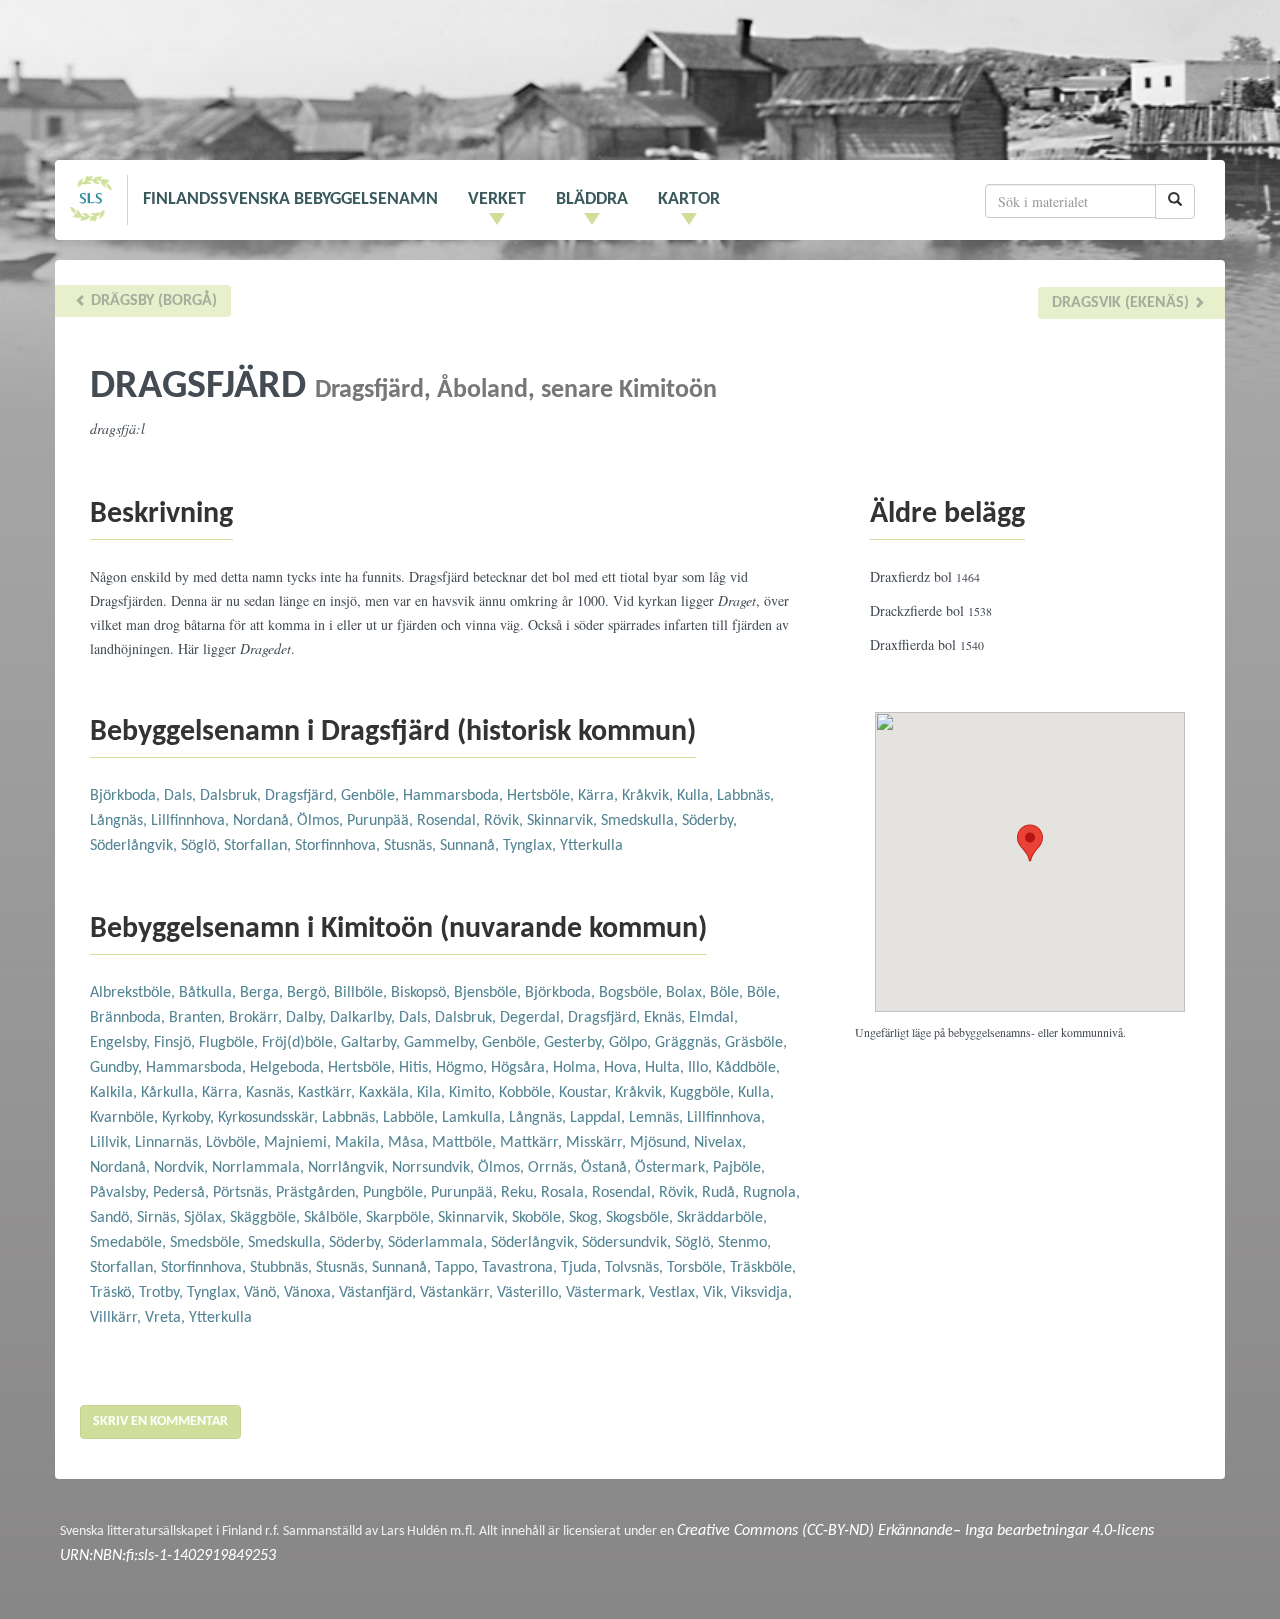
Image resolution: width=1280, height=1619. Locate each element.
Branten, (199, 1018)
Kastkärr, (328, 1093)
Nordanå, (265, 821)
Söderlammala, (439, 1243)
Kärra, (600, 796)
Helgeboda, (289, 1068)
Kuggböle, (704, 1093)
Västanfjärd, (379, 1293)
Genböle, (372, 796)
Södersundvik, (628, 1243)
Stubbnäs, (283, 1268)
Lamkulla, (475, 1118)
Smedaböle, (130, 1243)
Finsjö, (176, 1043)
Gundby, (118, 1068)
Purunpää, (382, 821)
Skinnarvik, (564, 821)
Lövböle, (235, 1143)
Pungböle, (397, 1193)
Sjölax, (207, 1218)
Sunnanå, (471, 846)
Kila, (433, 1093)
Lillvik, (112, 1143)
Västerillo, (531, 1293)
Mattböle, (466, 1143)
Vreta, (167, 1318)
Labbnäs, (745, 796)
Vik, (717, 1293)
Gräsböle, (756, 1043)
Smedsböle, (209, 1243)
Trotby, (163, 1293)
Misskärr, (598, 1143)
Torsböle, (698, 1268)
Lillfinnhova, (192, 821)
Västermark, (607, 1293)
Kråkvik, (649, 796)
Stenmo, (744, 1243)
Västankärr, (458, 1293)
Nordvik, (183, 1168)
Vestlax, (676, 1293)
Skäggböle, (267, 1218)
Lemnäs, (658, 1118)
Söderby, (709, 821)
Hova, (624, 1068)
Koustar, (587, 1093)
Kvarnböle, (126, 1118)
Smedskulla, (641, 821)
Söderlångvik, (135, 846)
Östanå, (608, 1168)
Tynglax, (531, 846)
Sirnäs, (160, 1218)
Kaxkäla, (388, 1093)
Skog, (587, 1218)
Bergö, (310, 993)
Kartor (689, 199)
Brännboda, (129, 1018)
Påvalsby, (121, 1193)
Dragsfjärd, (303, 796)
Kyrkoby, (190, 1118)
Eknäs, (666, 1018)
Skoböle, (540, 1218)
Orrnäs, (554, 1168)
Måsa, (410, 1143)
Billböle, (362, 993)
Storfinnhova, (339, 846)
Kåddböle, (748, 1068)
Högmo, (463, 1068)
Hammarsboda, (455, 796)
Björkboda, (127, 796)
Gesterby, (576, 1043)
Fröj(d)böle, (301, 1043)
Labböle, (412, 1118)
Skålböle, (335, 1218)
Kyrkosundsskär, (270, 1118)
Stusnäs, (412, 846)
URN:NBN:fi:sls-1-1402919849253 (168, 1556)
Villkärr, (117, 1318)
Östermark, (674, 1168)
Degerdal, (534, 1018)
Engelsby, (122, 1043)
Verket (497, 199)
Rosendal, (450, 821)
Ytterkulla (591, 846)
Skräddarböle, (722, 1218)
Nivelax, (720, 1143)
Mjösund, (662, 1143)
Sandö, (113, 1218)
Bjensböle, (489, 993)
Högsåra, (522, 1068)
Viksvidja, (761, 1293)
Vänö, (264, 1293)
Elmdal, (713, 1018)
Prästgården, (319, 1193)
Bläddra (592, 199)
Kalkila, (115, 1093)
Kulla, (697, 796)
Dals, (182, 796)
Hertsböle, (542, 796)
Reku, (521, 1193)
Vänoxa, (311, 1293)
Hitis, (417, 1068)
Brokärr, (257, 1018)
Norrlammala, (260, 1168)
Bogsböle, (632, 993)
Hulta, (666, 1068)
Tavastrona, (521, 1268)
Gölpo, (632, 1043)
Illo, (702, 1068)
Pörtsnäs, (244, 1193)
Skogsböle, (641, 1218)
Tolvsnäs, (636, 1268)
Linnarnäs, (170, 1143)
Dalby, (308, 1018)
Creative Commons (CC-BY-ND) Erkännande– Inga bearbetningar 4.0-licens (915, 1531)
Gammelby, (443, 1043)
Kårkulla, (171, 1093)
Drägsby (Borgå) (152, 301)
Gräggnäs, (690, 1043)
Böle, (728, 993)
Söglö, (202, 846)
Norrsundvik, (435, 1168)
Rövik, (505, 821)
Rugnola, (771, 1193)
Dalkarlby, (364, 1018)
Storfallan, (259, 846)
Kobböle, (529, 1093)
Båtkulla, (209, 993)
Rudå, (722, 1193)
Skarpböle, (402, 1218)
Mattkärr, (533, 1143)
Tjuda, (583, 1268)
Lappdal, (599, 1118)
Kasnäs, (272, 1093)
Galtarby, (372, 1043)
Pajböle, (739, 1168)
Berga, (263, 993)
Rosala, (566, 1193)
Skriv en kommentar (160, 1421)
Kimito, (474, 1093)
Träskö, (114, 1293)
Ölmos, (322, 821)
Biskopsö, (422, 993)
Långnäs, (120, 821)
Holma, (578, 1068)
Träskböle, (763, 1268)
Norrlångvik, (350, 1168)
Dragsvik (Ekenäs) (1122, 303)
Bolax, (688, 993)
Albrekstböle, (134, 993)
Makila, (361, 1143)
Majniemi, (299, 1143)
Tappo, (458, 1268)
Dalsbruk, (232, 796)
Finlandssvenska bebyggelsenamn (290, 199)
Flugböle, (230, 1043)
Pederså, (183, 1193)
